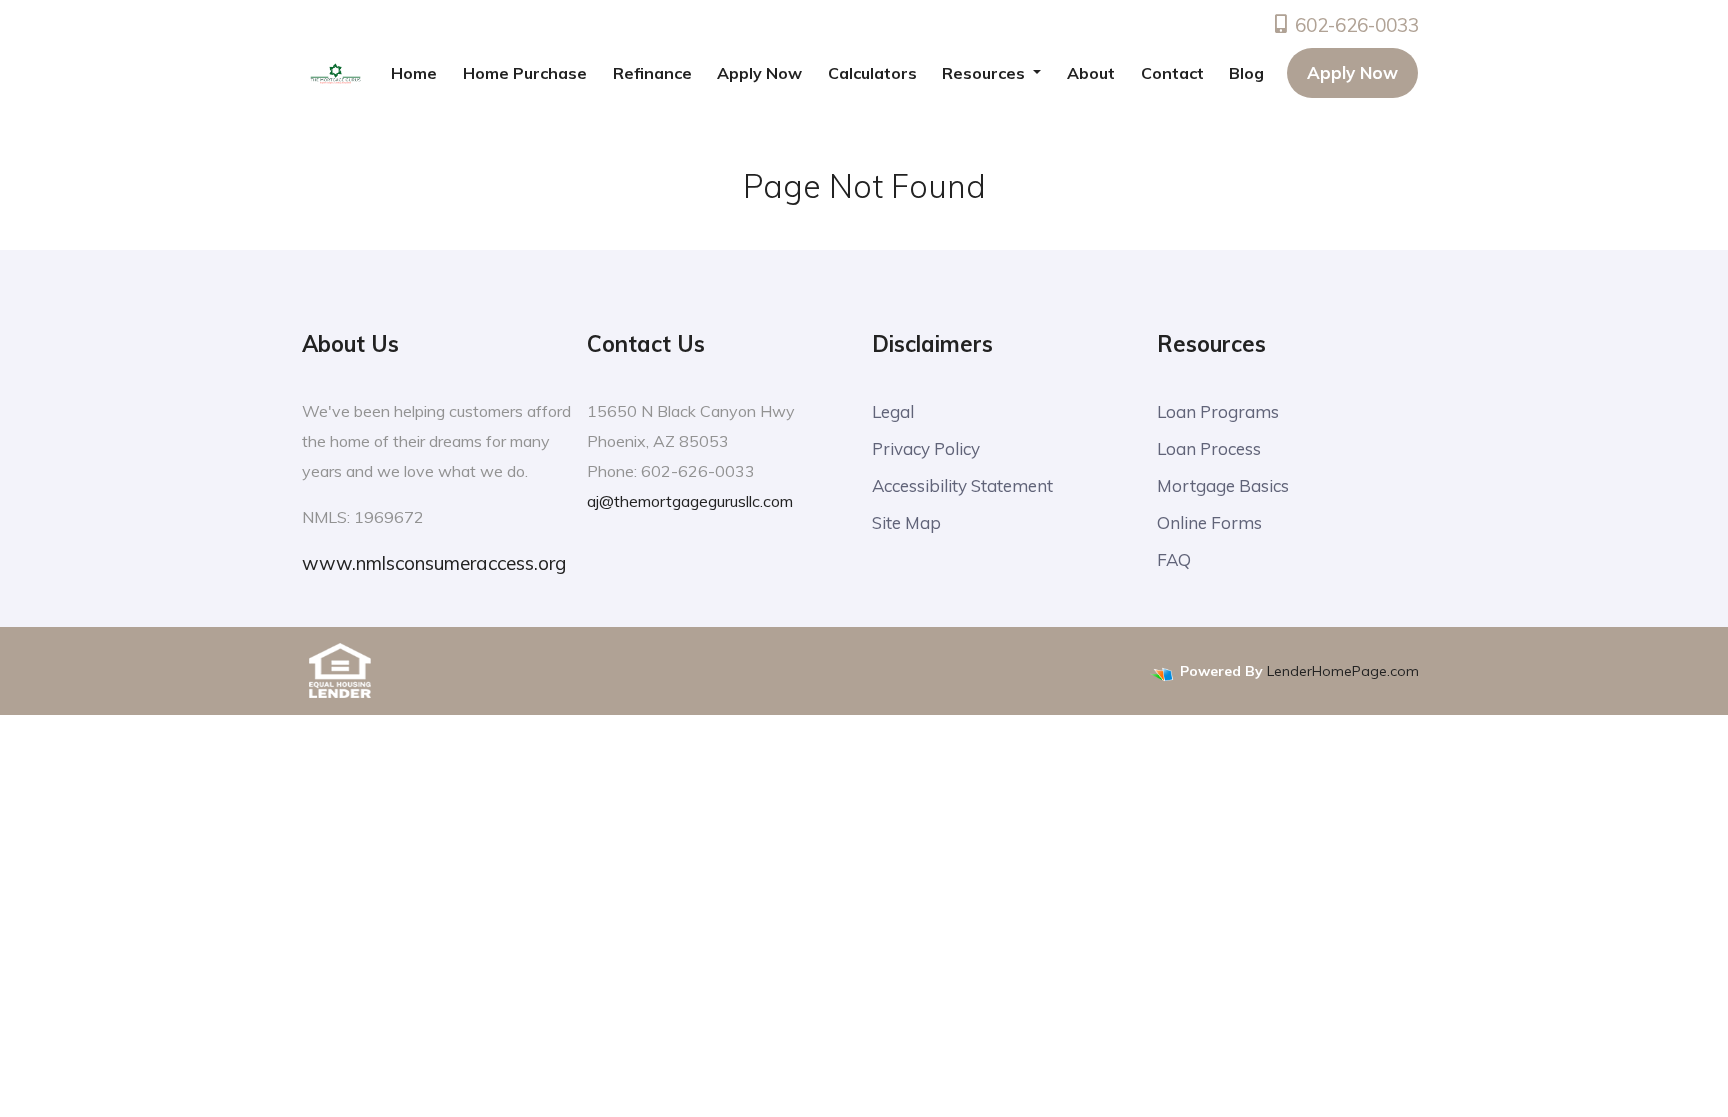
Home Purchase (525, 73)
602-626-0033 (1354, 25)
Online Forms (1209, 522)
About (1091, 73)
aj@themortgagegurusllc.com (690, 501)
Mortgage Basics (1223, 485)
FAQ (1174, 559)
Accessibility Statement (962, 485)
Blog (1246, 73)
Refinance (652, 73)
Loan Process (1209, 448)
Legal (893, 411)
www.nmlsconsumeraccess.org (434, 563)
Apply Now (759, 73)
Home (414, 73)
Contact (1172, 73)
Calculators (872, 73)
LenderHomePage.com (1343, 671)
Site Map (906, 522)
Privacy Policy (926, 448)
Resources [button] (985, 73)
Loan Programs (1218, 411)
